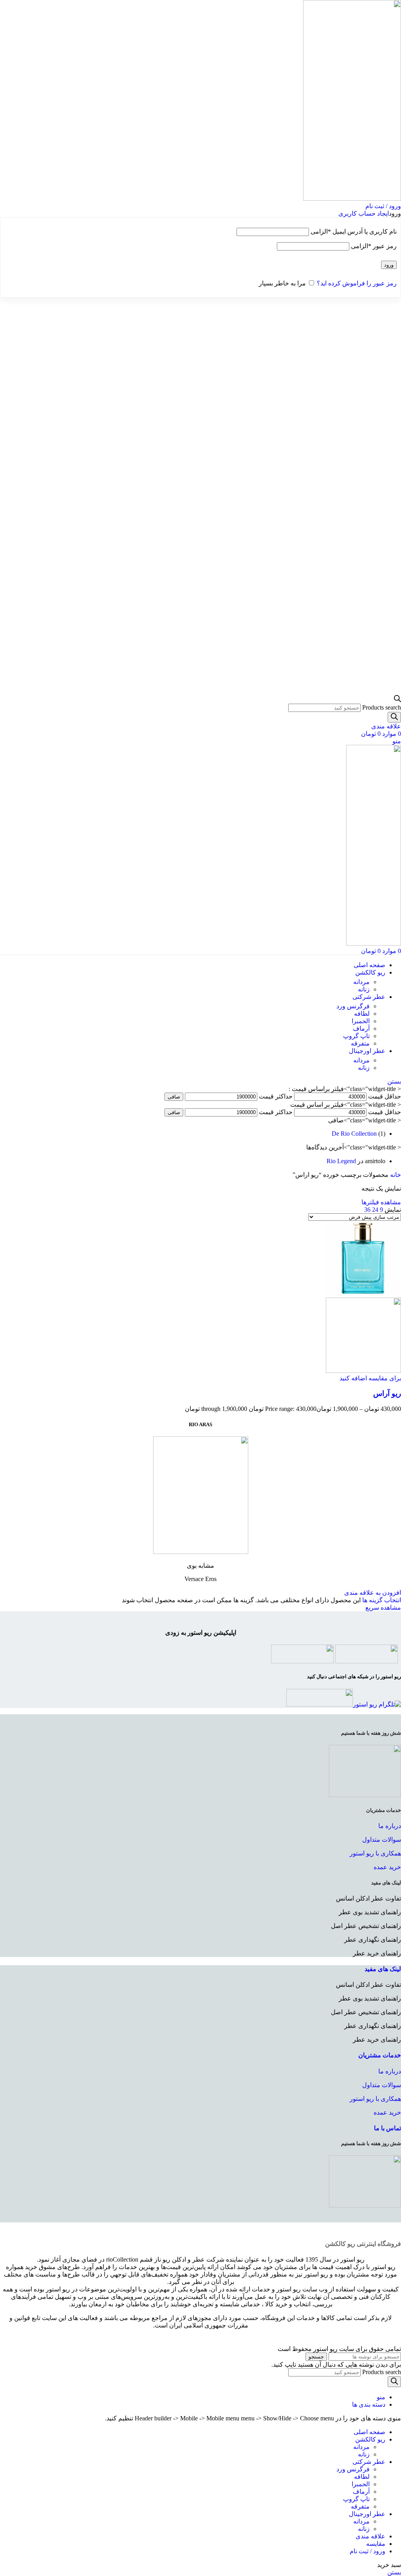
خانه (395, 1175)
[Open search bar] (397, 700)
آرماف (361, 1028)
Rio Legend (341, 1161)
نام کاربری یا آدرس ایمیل (354, 231)
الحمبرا (361, 1021)
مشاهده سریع (383, 1608)
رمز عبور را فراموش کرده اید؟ (357, 283)
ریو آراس (387, 1393)
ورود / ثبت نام (368, 2551)
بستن (394, 1081)
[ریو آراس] (363, 1294)
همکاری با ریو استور (375, 1853)
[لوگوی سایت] (352, 199)
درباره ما (390, 1826)
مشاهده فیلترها (381, 1202)
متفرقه (360, 1043)
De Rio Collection (354, 1134)
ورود (389, 265)
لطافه (362, 1014)
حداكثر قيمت (276, 1096)
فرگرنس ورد (353, 1006)
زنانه (364, 989)
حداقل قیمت (385, 1096)
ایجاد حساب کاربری (364, 213)
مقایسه (376, 2544)
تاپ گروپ (356, 1036)
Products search (382, 707)
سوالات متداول (382, 1840)
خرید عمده (387, 1867)
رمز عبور (374, 246)
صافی (174, 1097)
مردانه (361, 982)
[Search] (394, 717)
